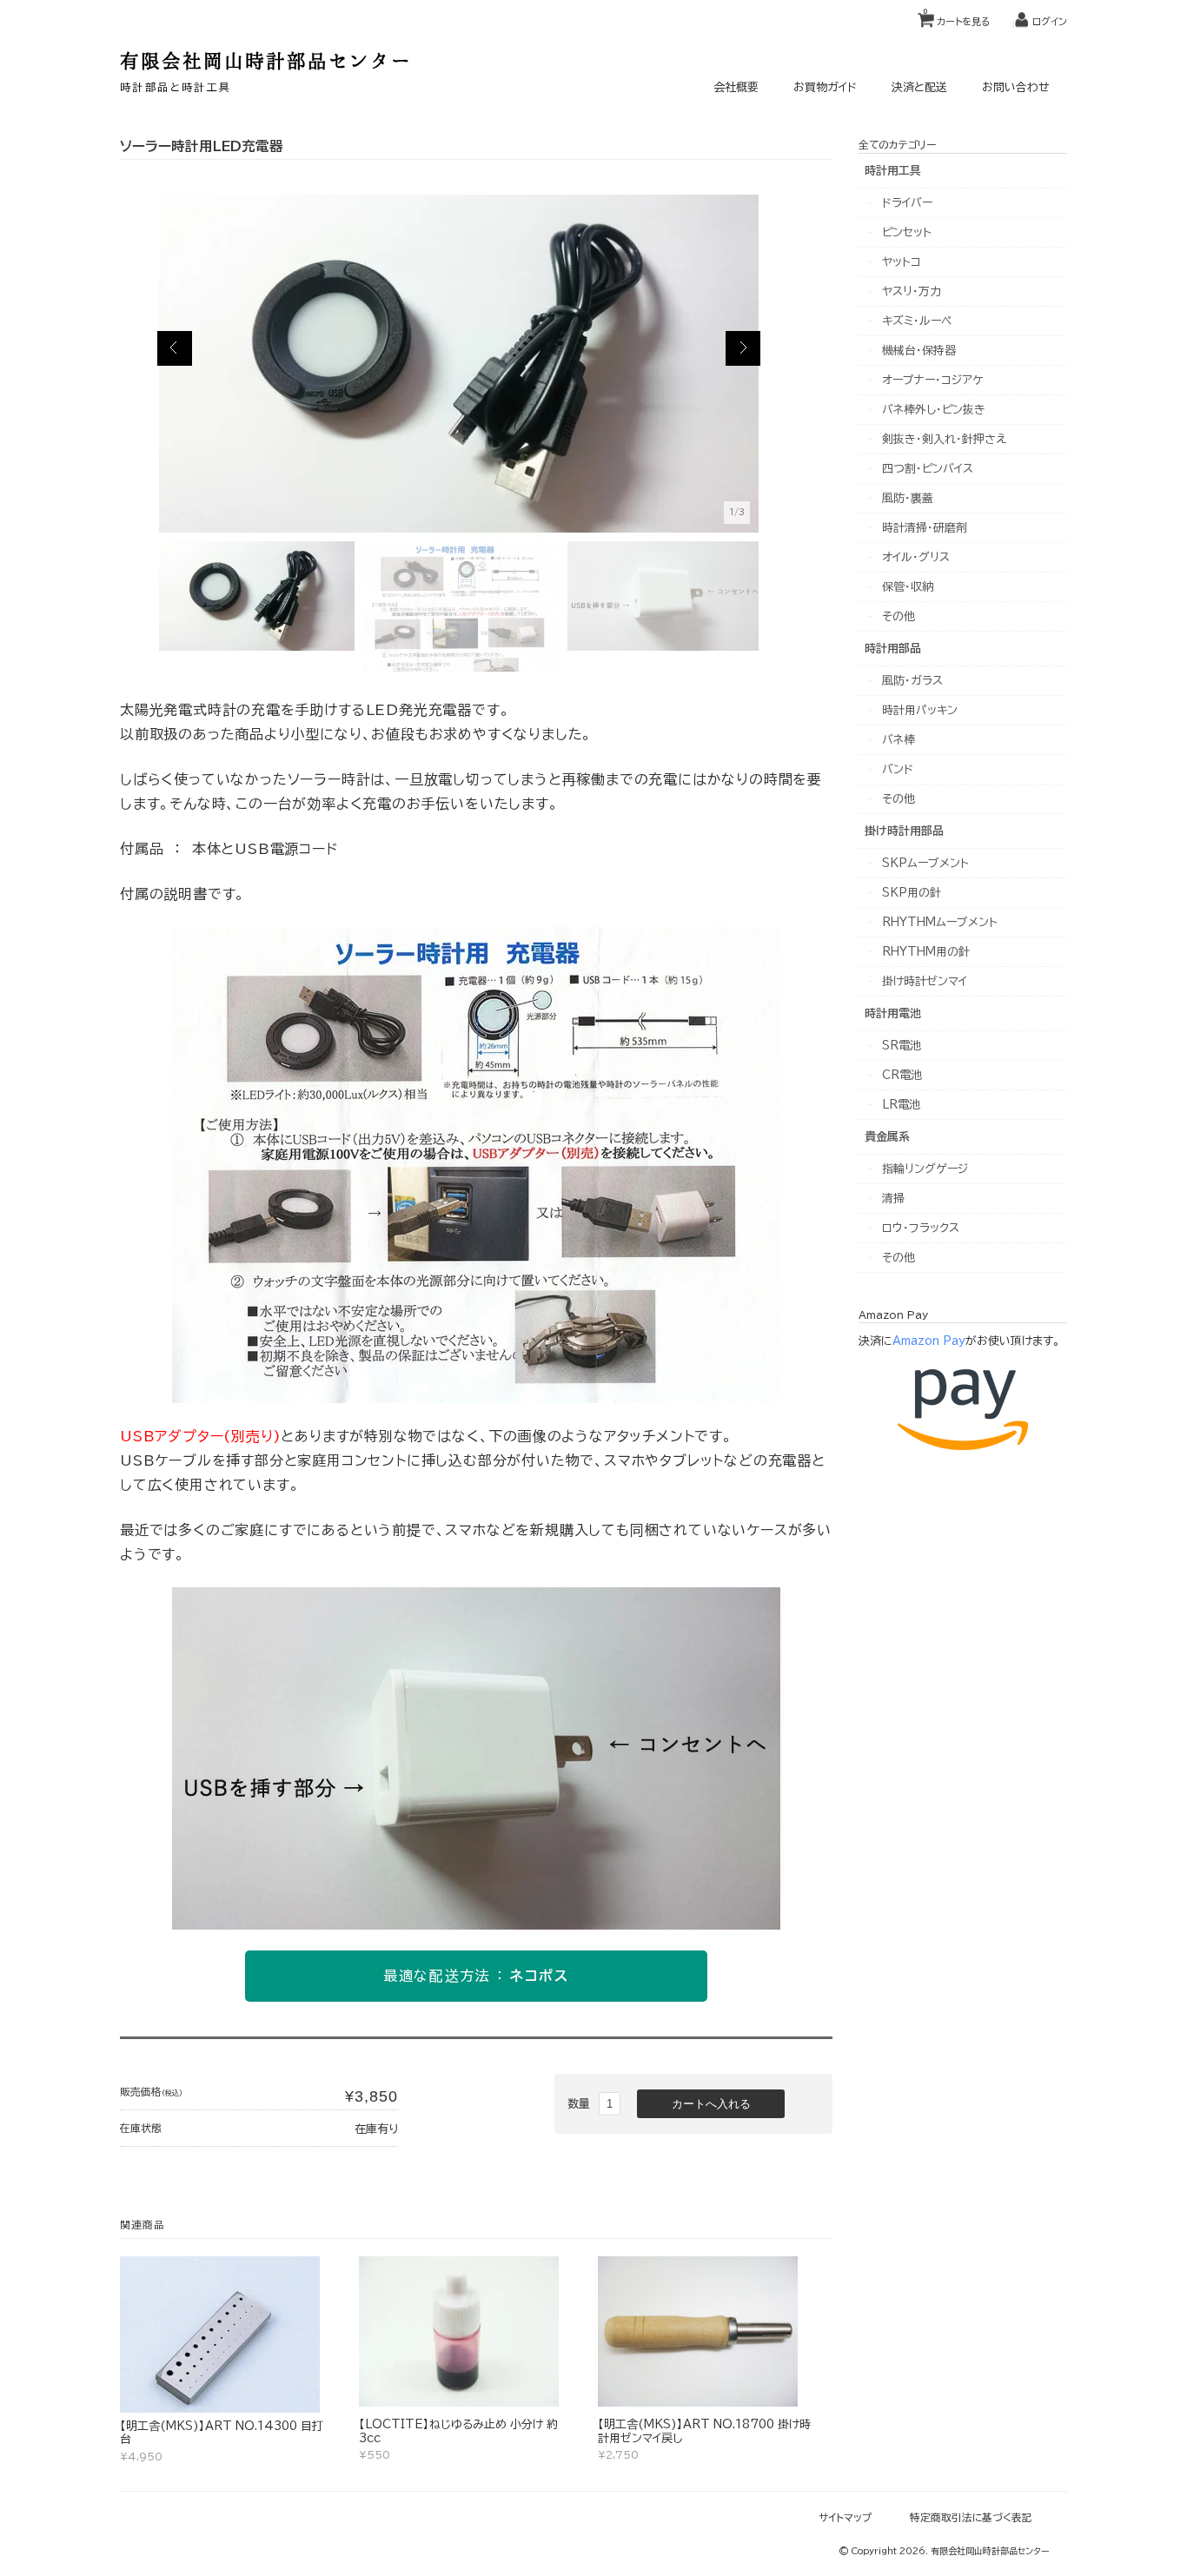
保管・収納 (908, 587)
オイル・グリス (916, 557)
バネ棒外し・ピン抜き (934, 410)
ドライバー (907, 203)
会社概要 (736, 87)
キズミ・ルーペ (917, 321)
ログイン (1050, 21)
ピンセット (907, 232)
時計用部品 (893, 649)
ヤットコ (902, 262)
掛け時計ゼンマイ (925, 981)
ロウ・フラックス (921, 1228)
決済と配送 (919, 87)
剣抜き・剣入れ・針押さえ (944, 439)
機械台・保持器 (919, 351)
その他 (899, 616)
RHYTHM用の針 (926, 952)
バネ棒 (899, 740)
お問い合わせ (1016, 87)
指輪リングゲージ (925, 1169)
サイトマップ (845, 2517)
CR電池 (902, 1075)
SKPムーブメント (925, 863)
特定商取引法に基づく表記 (971, 2517)
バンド (898, 769)
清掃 (893, 1199)
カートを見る (957, 17)
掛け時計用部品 (904, 831)
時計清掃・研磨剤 (925, 528)
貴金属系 (887, 1137)
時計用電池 (893, 1013)
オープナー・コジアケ (932, 380)
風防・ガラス (912, 681)
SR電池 (902, 1046)
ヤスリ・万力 (912, 291)
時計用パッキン (920, 710)
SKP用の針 (912, 893)
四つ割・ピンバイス (928, 469)
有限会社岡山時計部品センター (266, 60)
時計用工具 (893, 171)
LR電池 (901, 1105)
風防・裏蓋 (908, 498)
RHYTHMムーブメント (940, 922)
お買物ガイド (825, 87)
